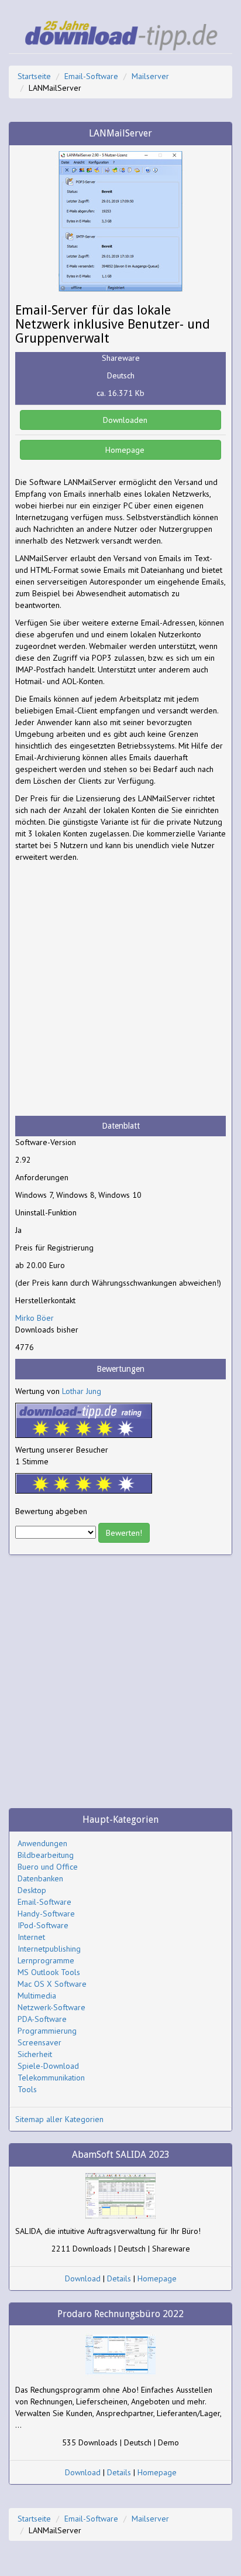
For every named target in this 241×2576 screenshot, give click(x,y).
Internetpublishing (49, 1949)
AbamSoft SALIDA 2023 (121, 2155)
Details (119, 2278)
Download (83, 2278)
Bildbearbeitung (46, 1855)
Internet (31, 1937)
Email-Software (91, 76)
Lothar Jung (82, 1391)
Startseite (34, 76)
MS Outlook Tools (49, 1972)
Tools (27, 2089)
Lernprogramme (46, 1960)
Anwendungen (42, 1843)
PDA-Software (42, 2019)
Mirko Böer (35, 1318)
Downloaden (124, 420)
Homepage (124, 450)
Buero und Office (48, 1867)
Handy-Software (46, 1914)
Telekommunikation (51, 2078)
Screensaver (39, 2042)
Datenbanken (40, 1878)
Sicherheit (35, 2054)
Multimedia (37, 1996)
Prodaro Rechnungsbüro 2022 (120, 2314)
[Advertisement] (120, 989)
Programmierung (47, 2031)
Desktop (32, 1890)
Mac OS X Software (52, 1984)
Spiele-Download (48, 2066)
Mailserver (150, 76)
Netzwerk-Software (51, 2007)
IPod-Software (43, 1925)
